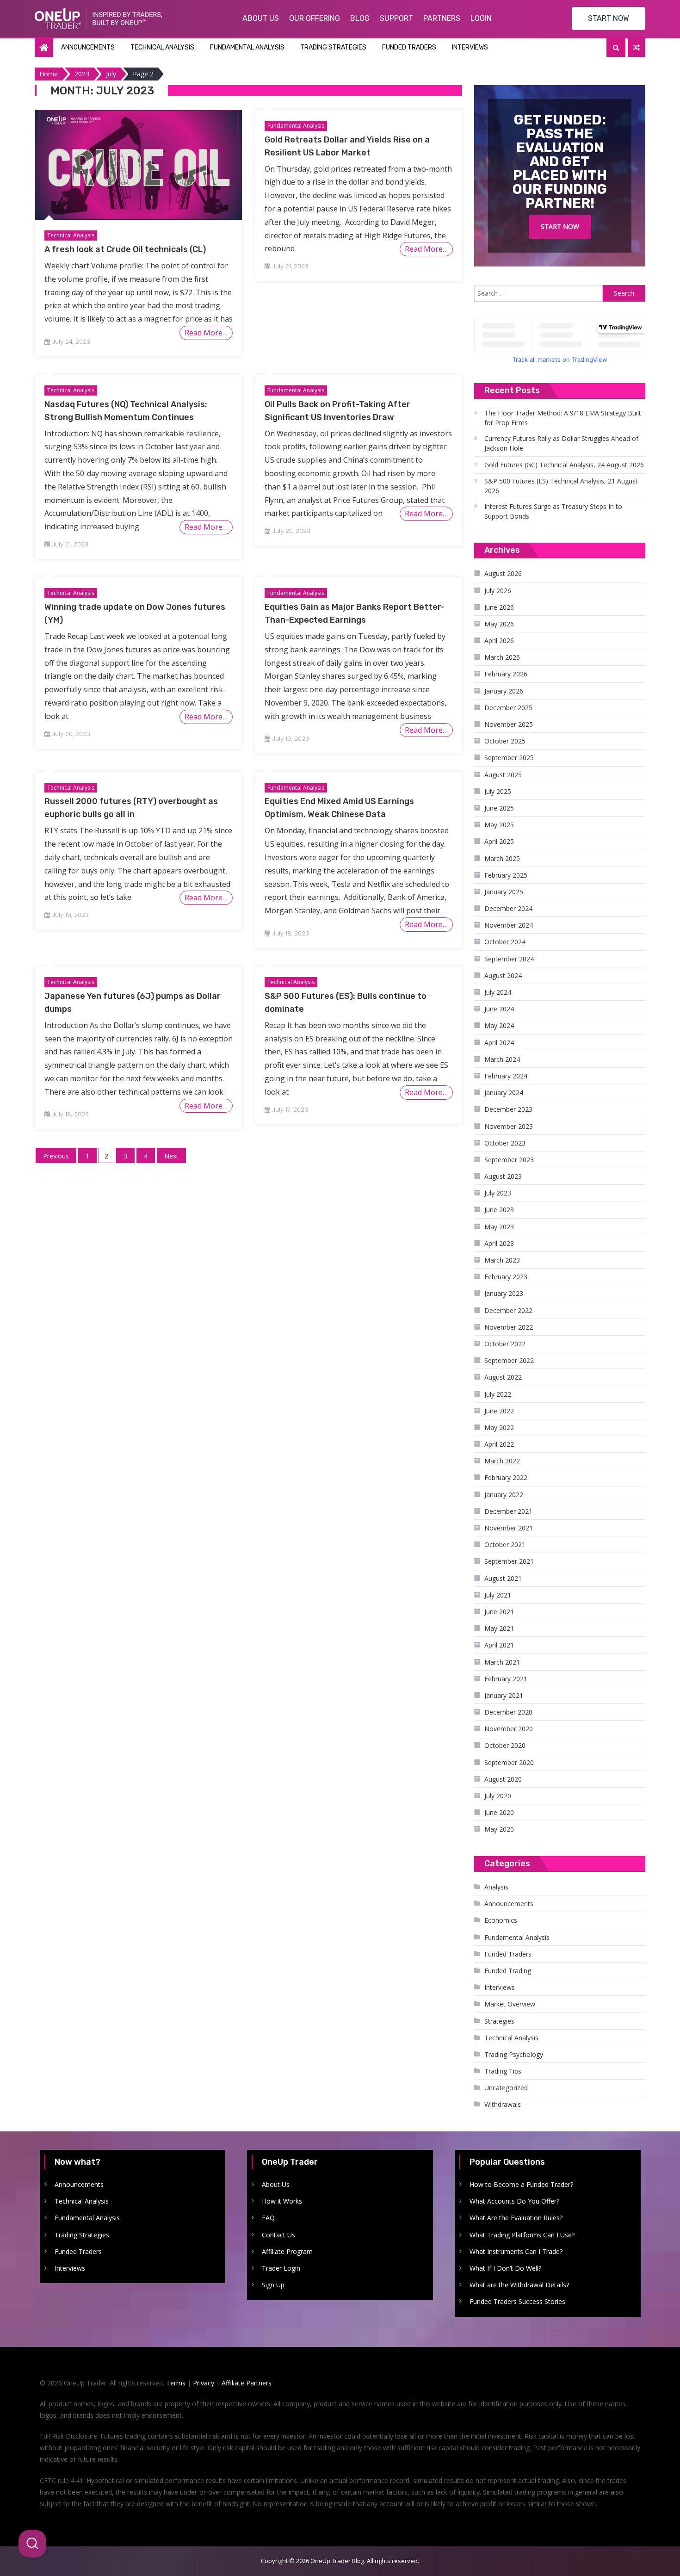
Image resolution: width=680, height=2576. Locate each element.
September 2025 (509, 758)
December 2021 (508, 1511)
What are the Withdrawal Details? (519, 2285)
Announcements (88, 47)
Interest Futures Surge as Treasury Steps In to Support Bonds (553, 511)
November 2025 (509, 724)
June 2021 (499, 1612)
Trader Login (281, 2268)
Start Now (560, 226)
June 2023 (499, 1210)
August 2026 (503, 573)
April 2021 (499, 1645)
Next (171, 1156)
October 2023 (505, 1143)
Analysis (496, 1887)
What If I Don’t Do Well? (505, 2268)
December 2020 (508, 1712)
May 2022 (499, 1427)
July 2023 (498, 1193)
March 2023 (502, 1260)
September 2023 (509, 1160)
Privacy (204, 2383)
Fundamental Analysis (247, 47)
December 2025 (508, 708)
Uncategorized (506, 2088)
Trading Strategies (333, 47)
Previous (56, 1156)
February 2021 (506, 1679)
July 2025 (498, 791)
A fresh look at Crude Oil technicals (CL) (125, 249)
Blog (360, 18)
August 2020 (503, 1779)
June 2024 (499, 1009)
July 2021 (498, 1595)
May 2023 (499, 1227)
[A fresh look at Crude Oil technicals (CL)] (139, 165)
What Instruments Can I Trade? (516, 2251)
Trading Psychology (514, 2054)
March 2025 (502, 858)
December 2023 (508, 1109)
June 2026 (499, 607)
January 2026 (504, 691)
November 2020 (509, 1729)
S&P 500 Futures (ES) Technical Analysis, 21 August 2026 (561, 486)
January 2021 (504, 1695)
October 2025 (505, 741)
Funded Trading (508, 1971)
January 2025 (504, 892)
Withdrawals (503, 2104)
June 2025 (499, 808)
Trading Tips (503, 2071)
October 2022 (505, 1344)
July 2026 (498, 591)
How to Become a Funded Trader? (521, 2184)
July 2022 (498, 1394)
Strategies (499, 2021)
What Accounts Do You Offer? (514, 2201)
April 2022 (499, 1444)
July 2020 (498, 1796)
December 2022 (508, 1310)
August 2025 (503, 775)
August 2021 (503, 1578)
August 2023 (503, 1176)
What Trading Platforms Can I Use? (522, 2235)
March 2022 (502, 1461)
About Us (261, 18)
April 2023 (499, 1243)
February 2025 (506, 875)
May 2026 (499, 624)
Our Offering (315, 18)
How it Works (282, 2201)
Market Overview (510, 2004)
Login (481, 18)
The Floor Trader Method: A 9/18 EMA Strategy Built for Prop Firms (563, 418)
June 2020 (499, 1812)
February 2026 (506, 674)
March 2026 (502, 657)
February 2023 (506, 1277)
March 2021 (502, 1662)
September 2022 (509, 1360)
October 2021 (505, 1545)
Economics (501, 1920)
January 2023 (504, 1293)
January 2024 (504, 1093)
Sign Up (273, 2285)
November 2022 (509, 1327)
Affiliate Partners (247, 2383)
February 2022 (506, 1477)
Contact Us (278, 2235)
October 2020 (505, 1745)
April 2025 (499, 841)
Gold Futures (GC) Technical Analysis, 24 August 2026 (564, 465)
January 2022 (504, 1495)
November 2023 (509, 1126)
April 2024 (499, 1043)
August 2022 (503, 1377)
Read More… (206, 333)
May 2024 (499, 1025)
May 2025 (499, 825)
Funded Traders (409, 47)
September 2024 (509, 959)
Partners (442, 18)
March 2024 (502, 1059)
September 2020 (509, 1762)
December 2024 (508, 908)
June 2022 (499, 1411)
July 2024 (498, 992)
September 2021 (509, 1561)
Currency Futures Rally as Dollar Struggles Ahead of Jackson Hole (561, 443)
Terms (176, 2383)
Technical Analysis (162, 47)
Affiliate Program (287, 2251)
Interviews (470, 47)
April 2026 (499, 641)
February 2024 (506, 1076)
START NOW (609, 18)
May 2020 (499, 1829)
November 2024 (509, 925)
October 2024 (505, 942)
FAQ (268, 2218)
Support (396, 18)
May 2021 (499, 1628)
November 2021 (509, 1528)
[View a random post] (637, 48)
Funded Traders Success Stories (517, 2301)
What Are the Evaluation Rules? (516, 2218)
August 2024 (503, 975)
